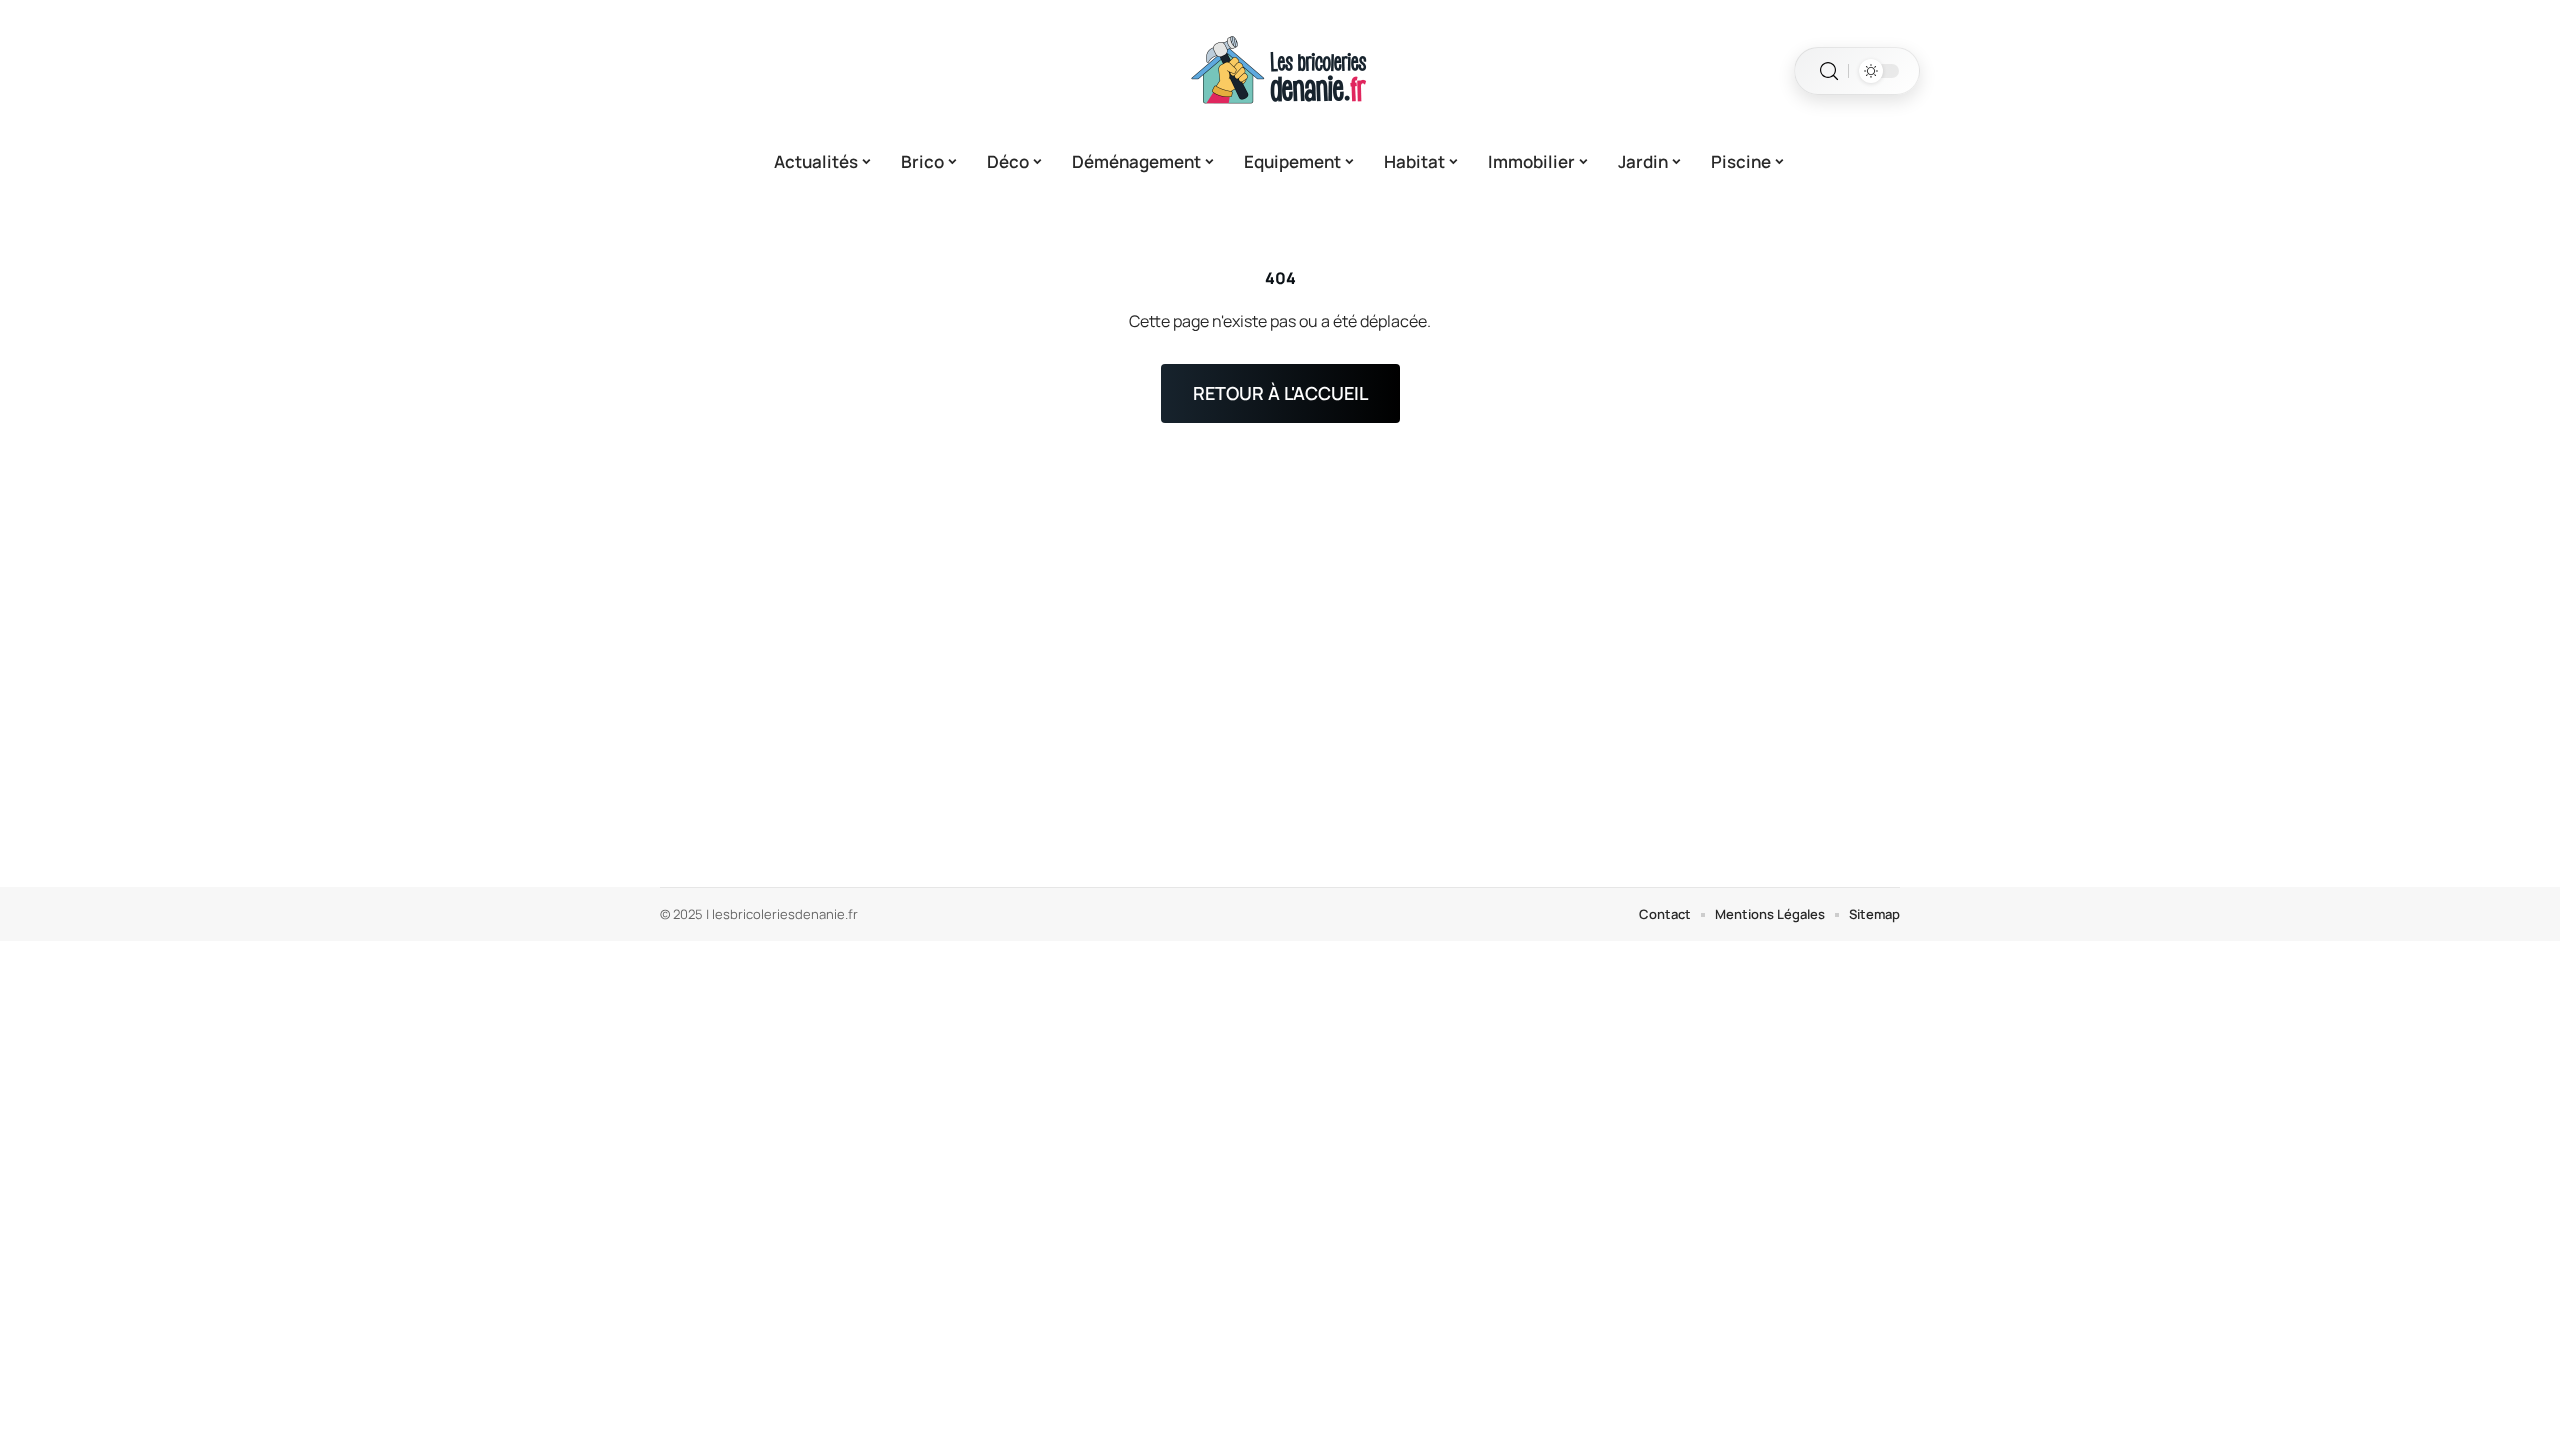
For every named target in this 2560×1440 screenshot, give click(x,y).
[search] (1829, 71)
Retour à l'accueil (1280, 393)
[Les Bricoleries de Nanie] (1280, 71)
